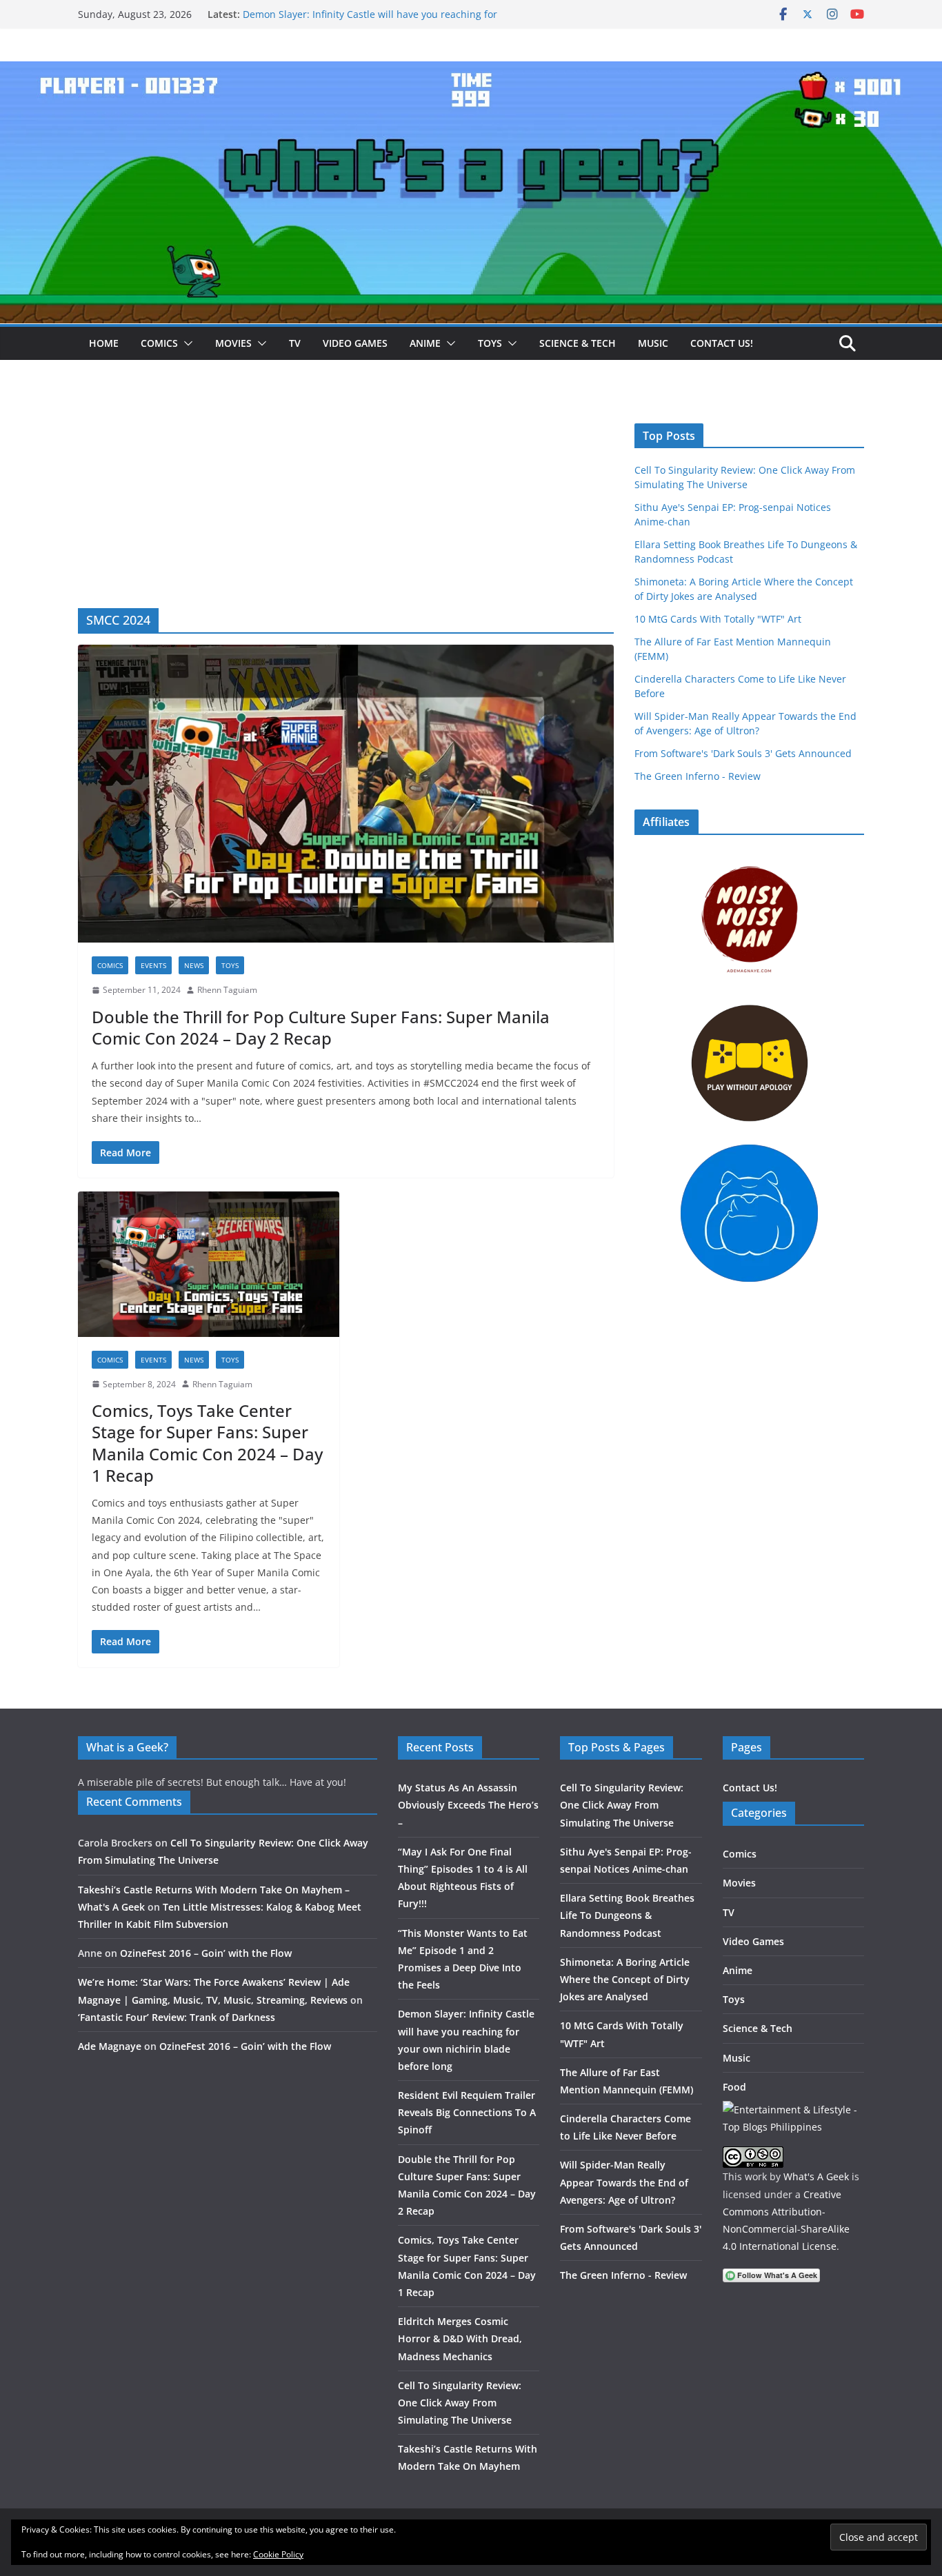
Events (153, 965)
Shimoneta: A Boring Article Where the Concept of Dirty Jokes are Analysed (625, 1979)
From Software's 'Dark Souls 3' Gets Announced (743, 753)
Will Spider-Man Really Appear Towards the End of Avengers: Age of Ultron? (624, 2182)
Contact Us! (722, 343)
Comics (159, 343)
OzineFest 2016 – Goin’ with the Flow (206, 1953)
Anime (425, 343)
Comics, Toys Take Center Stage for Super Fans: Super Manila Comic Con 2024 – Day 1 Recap (207, 1443)
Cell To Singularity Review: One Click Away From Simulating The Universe (460, 2403)
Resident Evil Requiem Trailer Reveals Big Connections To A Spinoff (467, 2112)
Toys (490, 343)
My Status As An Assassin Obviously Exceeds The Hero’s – (468, 1805)
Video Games (355, 343)
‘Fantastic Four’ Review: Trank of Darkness (177, 2017)
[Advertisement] (346, 505)
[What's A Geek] (471, 71)
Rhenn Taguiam (227, 990)
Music (653, 343)
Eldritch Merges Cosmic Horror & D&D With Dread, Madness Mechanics (460, 2338)
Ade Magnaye (110, 2046)
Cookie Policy (278, 2554)
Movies (233, 343)
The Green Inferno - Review (698, 776)
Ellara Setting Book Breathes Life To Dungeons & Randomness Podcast (627, 1915)
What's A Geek (816, 2176)
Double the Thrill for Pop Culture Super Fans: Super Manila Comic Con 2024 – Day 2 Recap (321, 1027)
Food (734, 2087)
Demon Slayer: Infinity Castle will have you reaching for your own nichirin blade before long (370, 21)
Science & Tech (578, 343)
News (194, 965)
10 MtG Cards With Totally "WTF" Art (718, 619)
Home (104, 343)
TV (295, 343)
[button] (186, 343)
